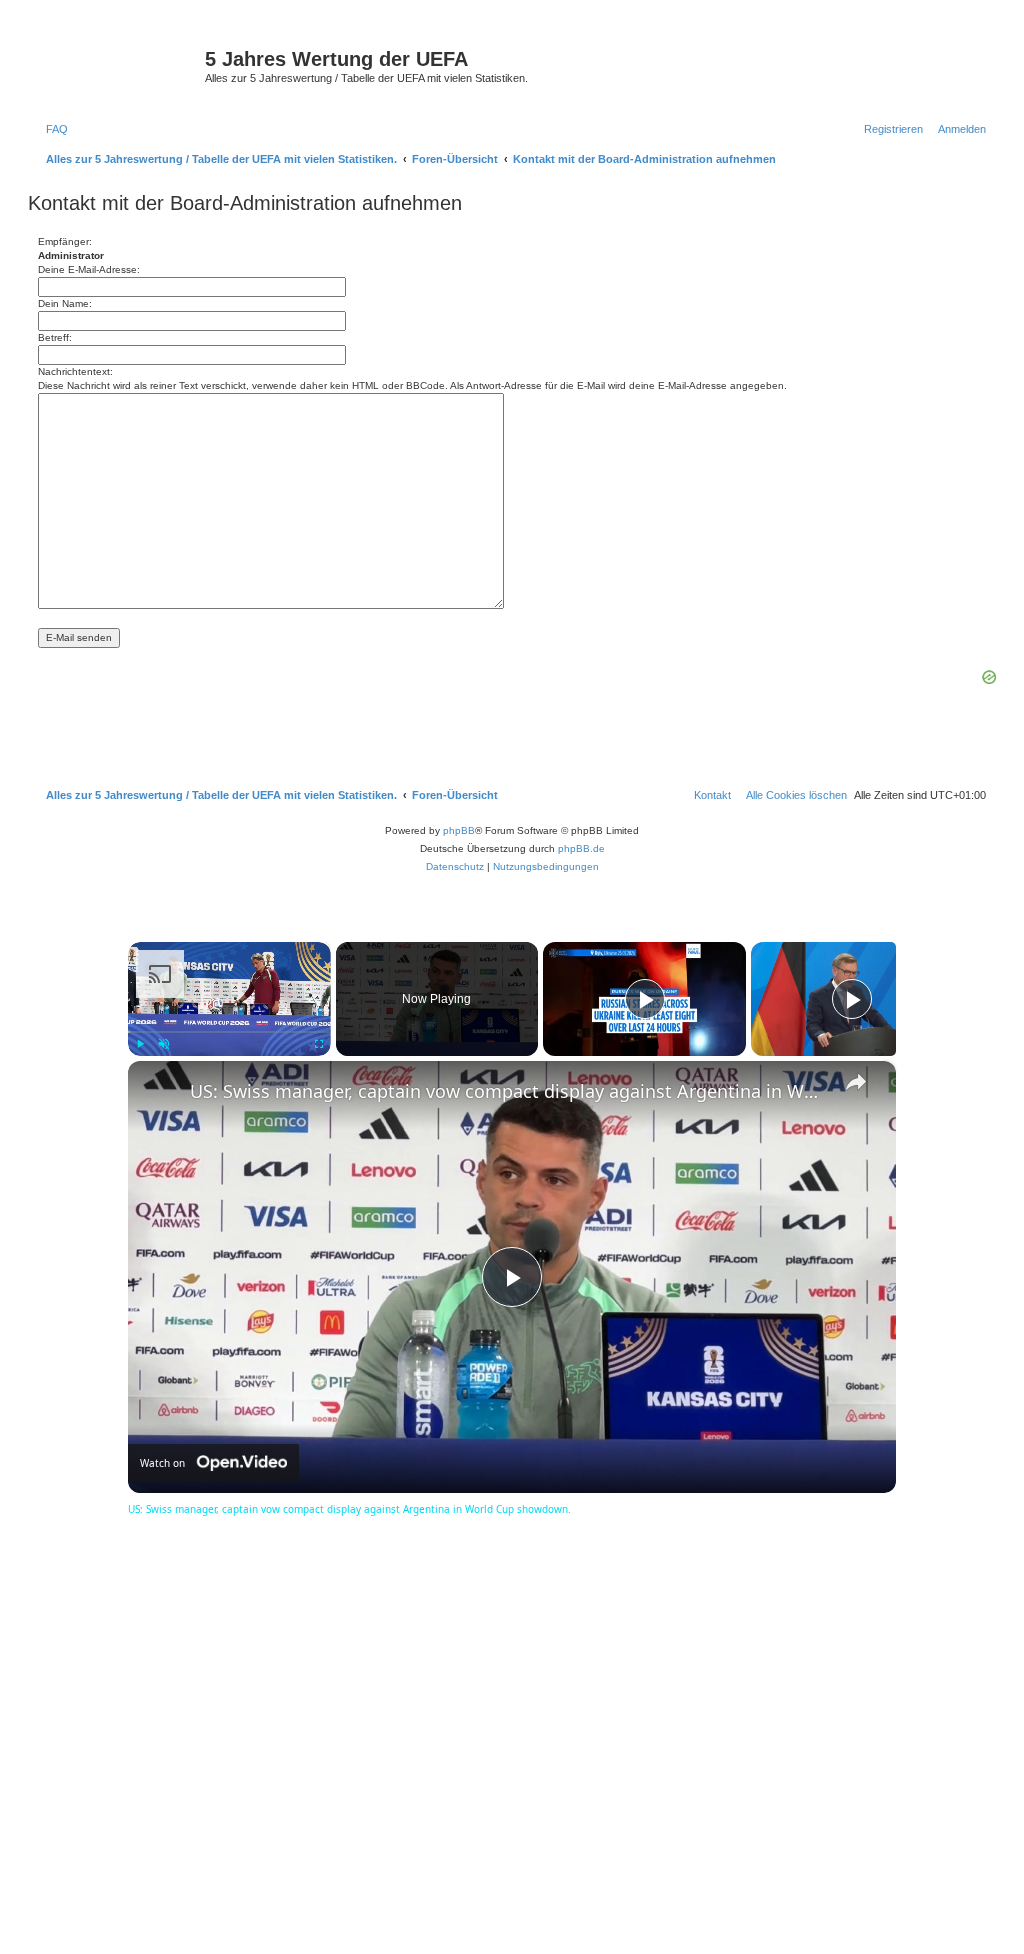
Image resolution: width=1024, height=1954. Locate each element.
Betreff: (55, 337)
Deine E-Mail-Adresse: (89, 269)
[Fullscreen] (319, 1044)
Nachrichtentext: (75, 371)
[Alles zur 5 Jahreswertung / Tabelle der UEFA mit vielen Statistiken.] (119, 65)
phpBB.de (581, 848)
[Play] (140, 1044)
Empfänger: (65, 241)
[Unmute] (164, 1044)
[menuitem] (53, 129)
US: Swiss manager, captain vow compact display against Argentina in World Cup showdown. (509, 1091)
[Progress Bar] (229, 1032)
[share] (856, 1082)
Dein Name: (65, 303)
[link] (160, 1093)
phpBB (459, 830)
